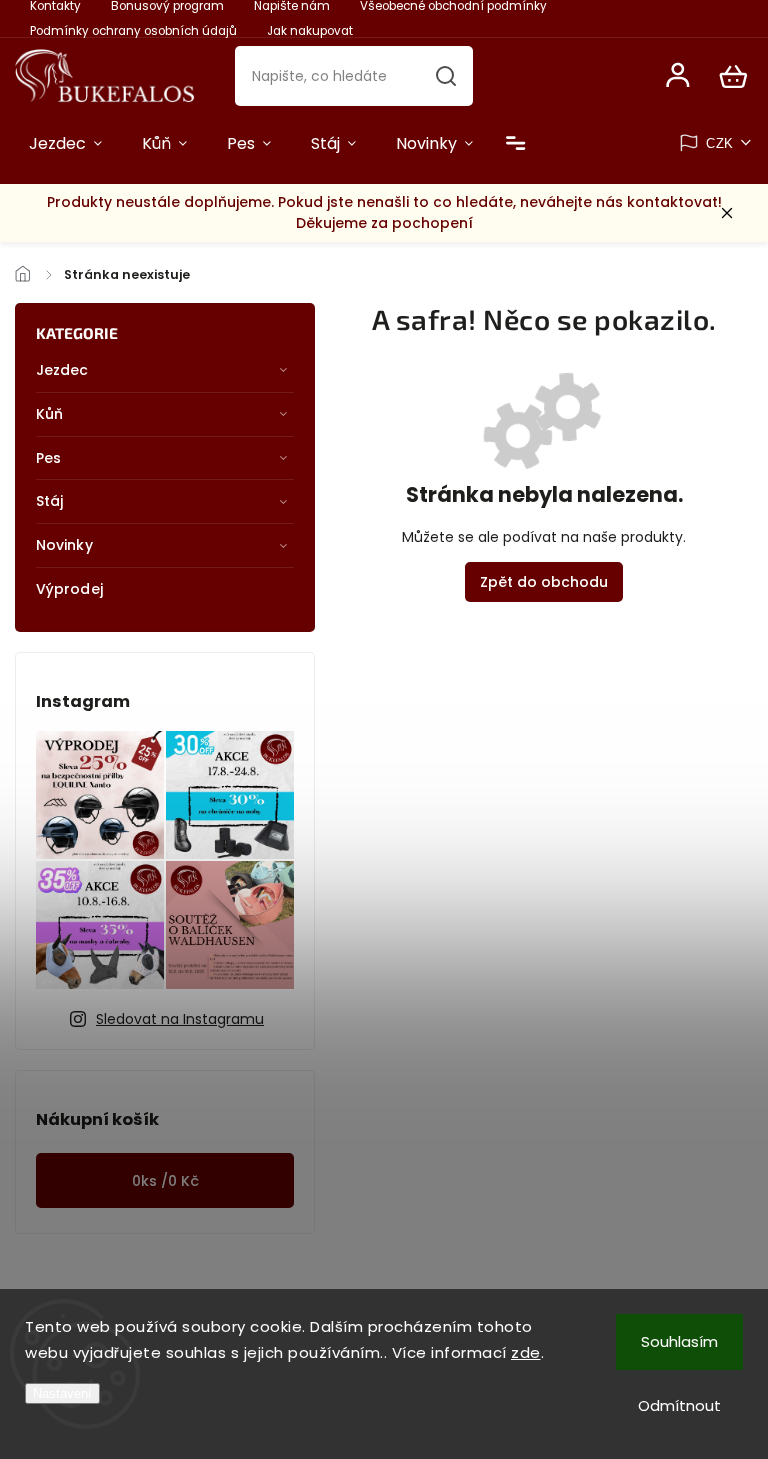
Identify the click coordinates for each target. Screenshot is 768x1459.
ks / (165, 1181)
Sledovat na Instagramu (180, 1019)
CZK (720, 143)
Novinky (64, 545)
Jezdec (62, 370)
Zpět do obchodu (544, 582)
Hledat (446, 76)
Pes (48, 458)
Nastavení (62, 1393)
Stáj (49, 501)
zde (526, 1352)
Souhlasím (679, 1341)
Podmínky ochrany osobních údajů (133, 31)
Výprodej (69, 589)
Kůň (49, 414)
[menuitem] (65, 144)
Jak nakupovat (310, 31)
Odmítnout (679, 1405)
